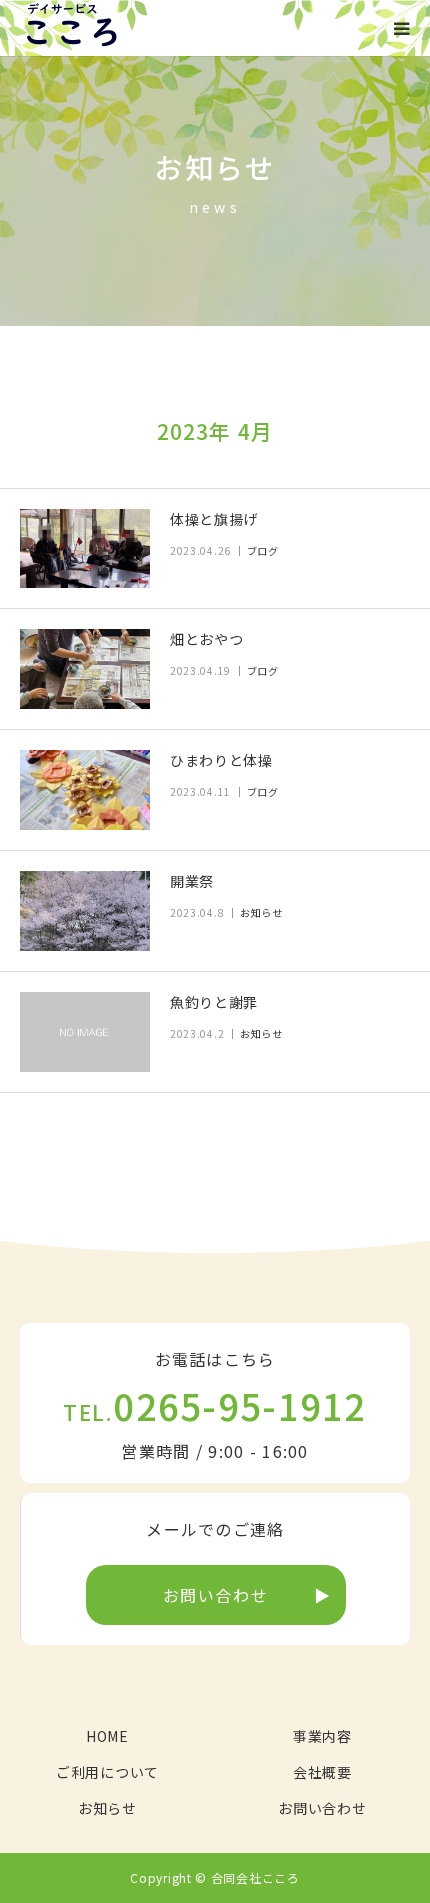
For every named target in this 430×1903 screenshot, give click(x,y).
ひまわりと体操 (221, 760)
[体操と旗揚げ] (85, 549)
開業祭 (192, 881)
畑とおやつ (207, 639)
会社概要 (322, 1772)
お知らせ (261, 912)
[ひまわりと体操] (85, 790)
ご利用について (107, 1772)
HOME (107, 1736)
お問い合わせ (216, 1595)
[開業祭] (85, 911)
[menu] (402, 28)
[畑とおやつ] (85, 669)
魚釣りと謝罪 (214, 1002)
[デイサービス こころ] (71, 28)
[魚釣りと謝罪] (85, 1032)
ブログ (263, 550)
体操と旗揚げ (214, 519)
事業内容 (322, 1736)
